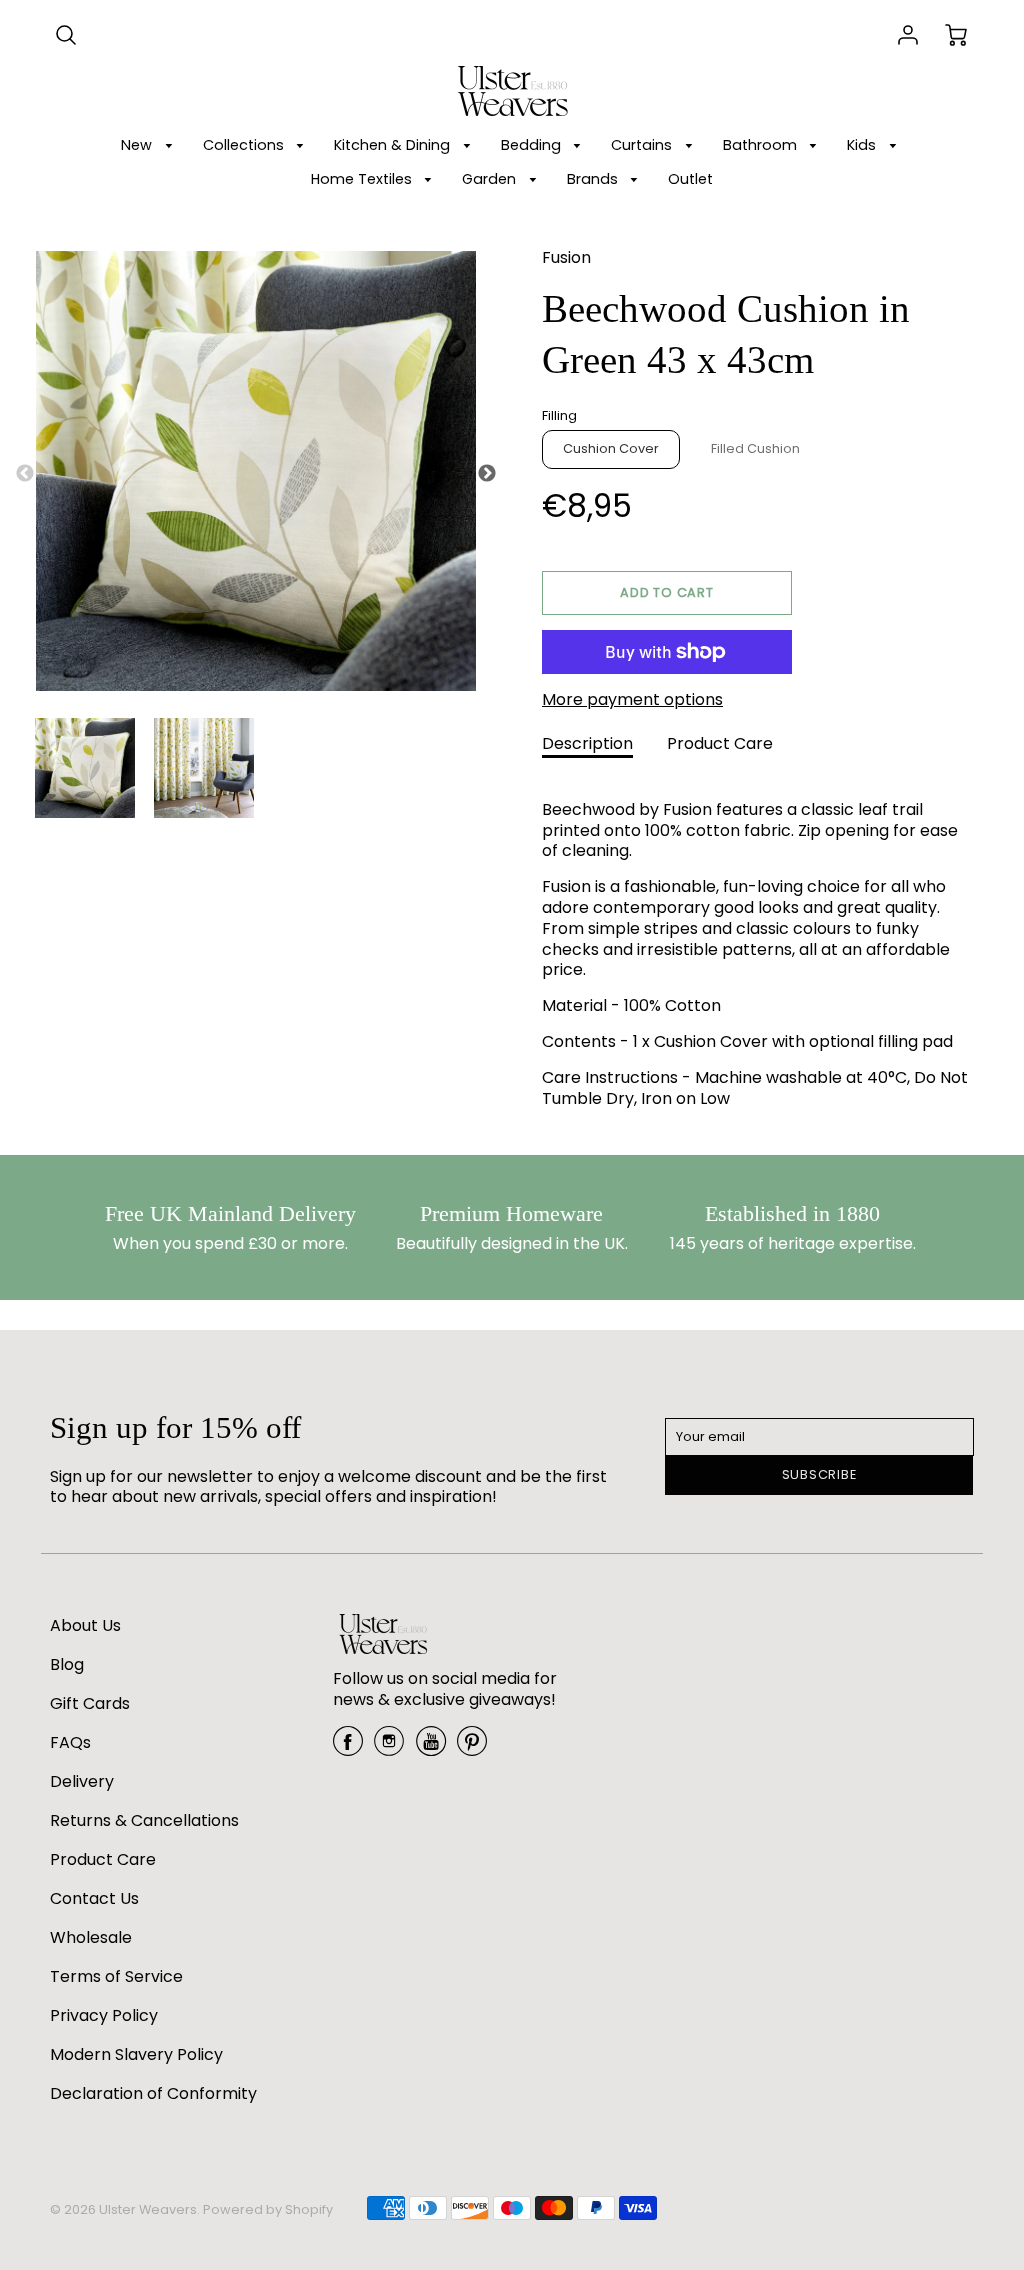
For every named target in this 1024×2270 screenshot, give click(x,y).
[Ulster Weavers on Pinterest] (472, 1748)
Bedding (533, 145)
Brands (594, 179)
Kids (863, 145)
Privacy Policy (104, 2015)
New (138, 145)
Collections (245, 145)
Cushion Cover (611, 448)
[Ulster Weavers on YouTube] (431, 1748)
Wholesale (91, 1937)
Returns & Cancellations (144, 1820)
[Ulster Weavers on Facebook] (348, 1748)
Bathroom (762, 145)
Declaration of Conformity (153, 2093)
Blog (67, 1664)
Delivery (82, 1781)
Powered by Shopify (268, 2209)
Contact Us (94, 1898)
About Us (85, 1625)
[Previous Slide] (25, 474)
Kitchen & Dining (394, 145)
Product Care (720, 743)
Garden (491, 179)
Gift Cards (90, 1703)
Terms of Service (116, 1976)
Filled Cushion (755, 448)
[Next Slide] (487, 474)
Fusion (566, 257)
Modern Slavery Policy (136, 2054)
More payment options (632, 700)
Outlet (690, 179)
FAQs (70, 1742)
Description (587, 743)
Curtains (643, 145)
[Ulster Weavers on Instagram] (389, 1748)
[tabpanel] (85, 768)
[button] (667, 593)
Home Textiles (363, 179)
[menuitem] (150, 145)
